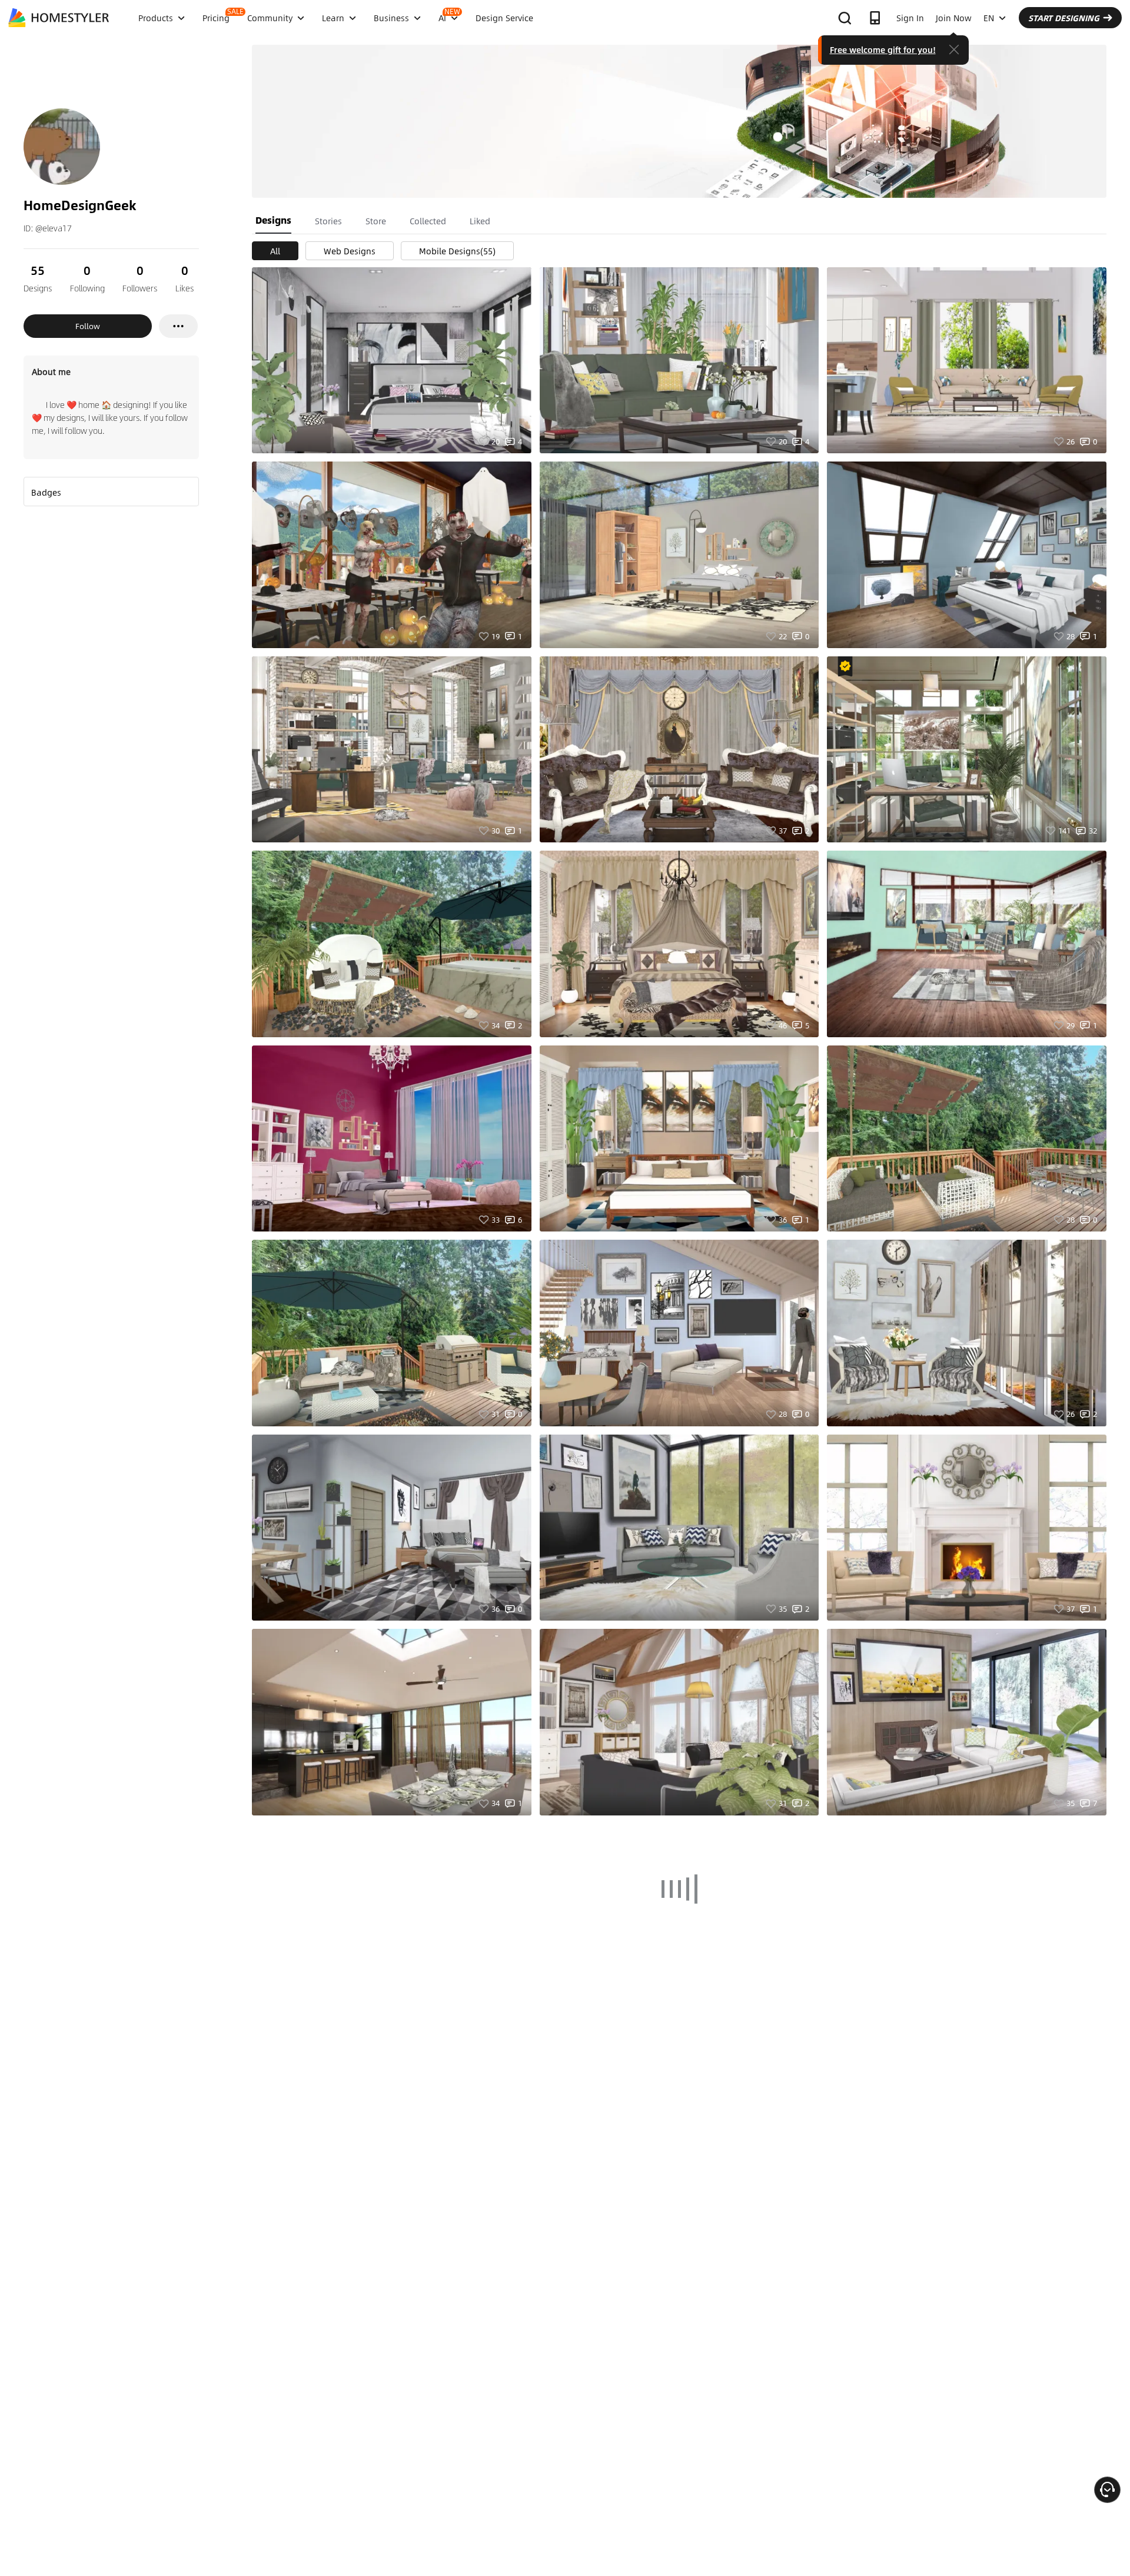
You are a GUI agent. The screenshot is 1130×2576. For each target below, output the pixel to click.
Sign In (910, 18)
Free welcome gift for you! (883, 49)
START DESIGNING (1064, 18)
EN (989, 18)
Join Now (954, 18)
